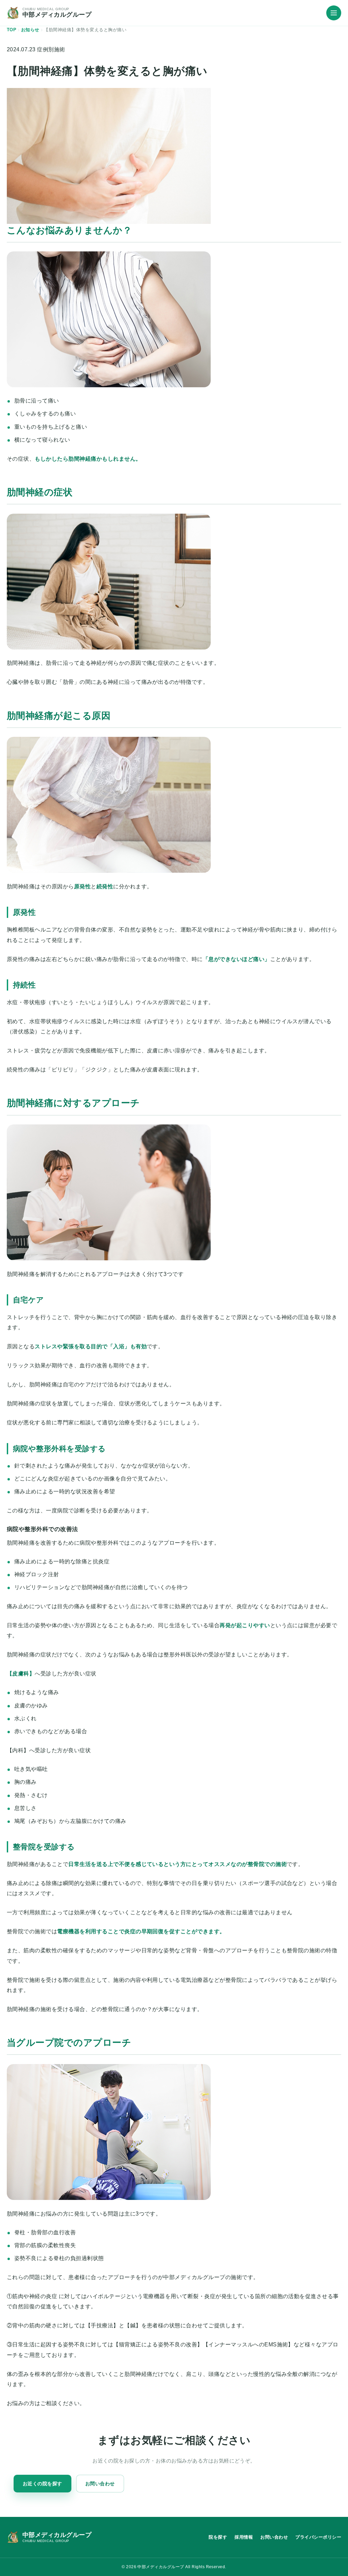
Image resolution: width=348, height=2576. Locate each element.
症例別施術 (51, 49)
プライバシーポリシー (318, 2537)
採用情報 (244, 2537)
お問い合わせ (100, 2484)
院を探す (218, 2537)
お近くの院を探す (42, 2484)
